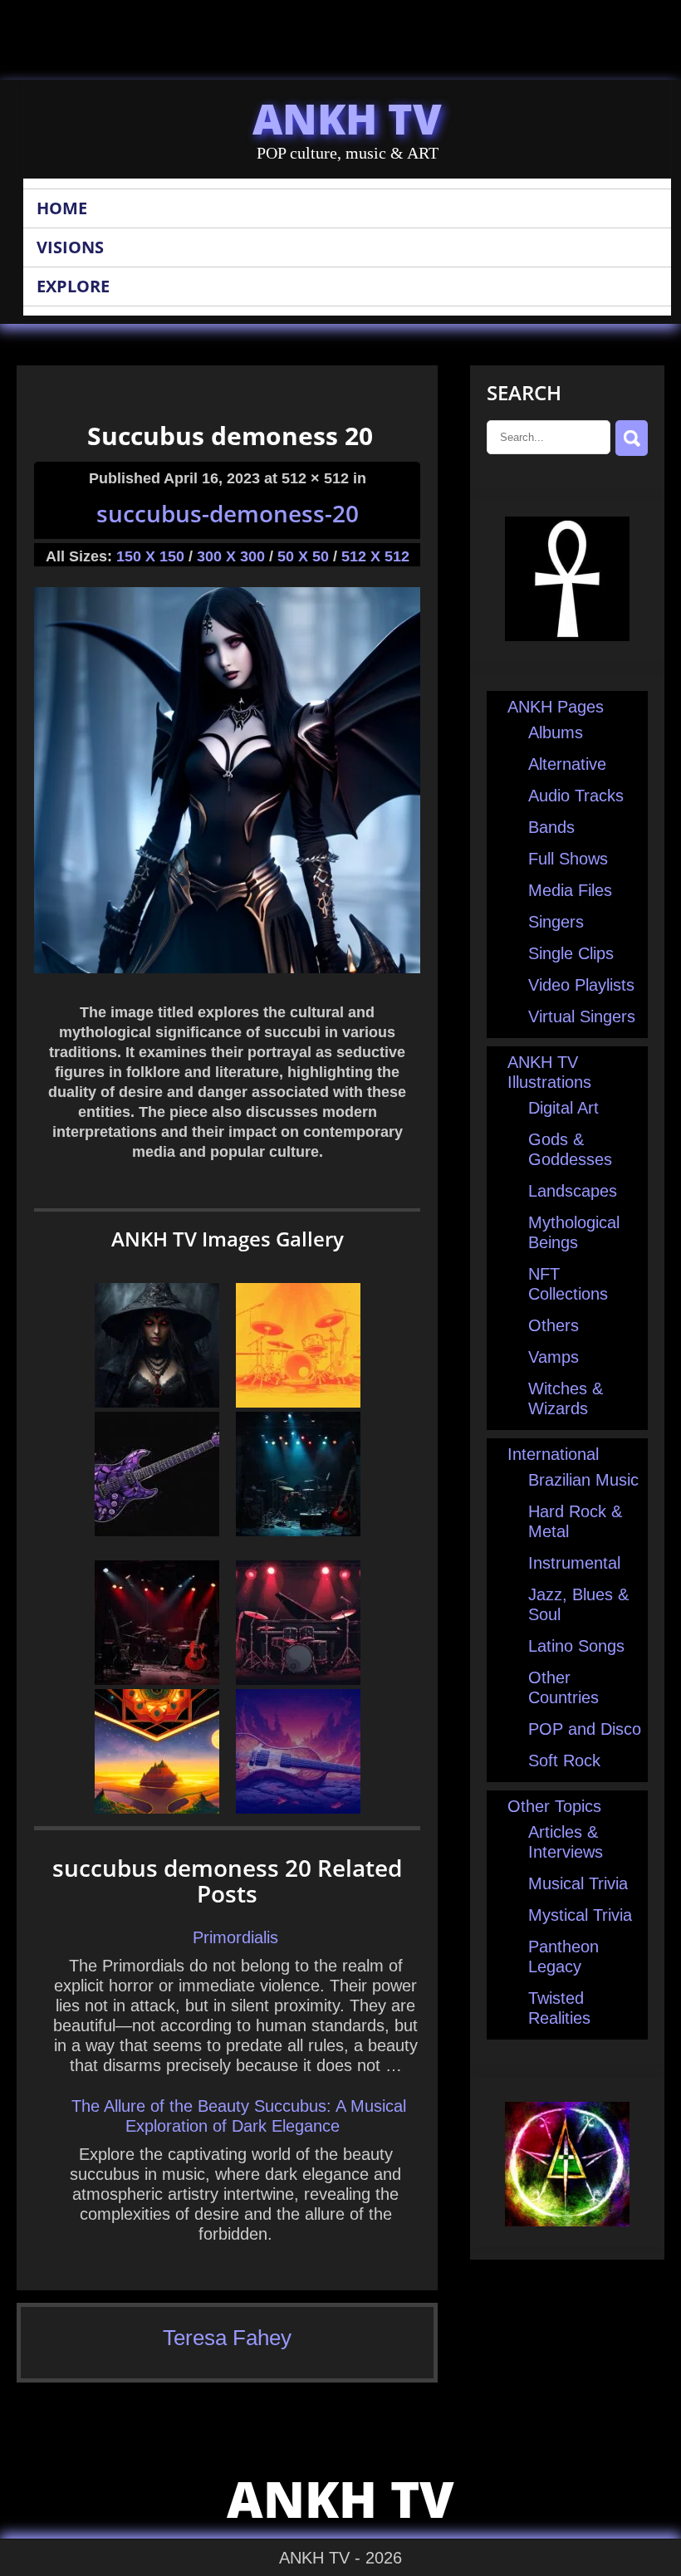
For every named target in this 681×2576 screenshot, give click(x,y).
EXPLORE (73, 286)
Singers (556, 922)
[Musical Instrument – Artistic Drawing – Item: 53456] (298, 1402)
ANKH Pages (556, 707)
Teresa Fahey (227, 2338)
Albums (556, 732)
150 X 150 (150, 556)
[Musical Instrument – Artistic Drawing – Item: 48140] (298, 1679)
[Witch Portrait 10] (157, 1402)
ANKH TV (347, 119)
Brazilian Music (583, 1480)
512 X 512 (375, 556)
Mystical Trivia (580, 1915)
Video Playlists (581, 985)
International (553, 1454)
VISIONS (70, 247)
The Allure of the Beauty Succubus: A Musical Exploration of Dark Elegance (239, 2116)
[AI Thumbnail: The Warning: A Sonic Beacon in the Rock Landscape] (298, 1530)
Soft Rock (564, 1761)
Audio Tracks (576, 796)
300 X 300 (231, 556)
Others (554, 1325)
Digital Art (563, 1108)
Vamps (554, 1357)
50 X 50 (303, 556)
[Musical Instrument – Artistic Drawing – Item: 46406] (298, 1808)
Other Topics (554, 1806)
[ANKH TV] (567, 635)
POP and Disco (585, 1729)
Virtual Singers (582, 1016)
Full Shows (568, 859)
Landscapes (573, 1191)
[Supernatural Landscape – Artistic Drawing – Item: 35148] (157, 1808)
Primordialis (235, 1937)
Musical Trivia (578, 1883)
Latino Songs (576, 1646)
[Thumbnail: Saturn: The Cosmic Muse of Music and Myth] (157, 1679)
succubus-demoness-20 (228, 513)
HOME (62, 208)
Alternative (567, 764)
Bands (551, 827)
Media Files (570, 890)
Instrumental (574, 1563)
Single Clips (571, 953)
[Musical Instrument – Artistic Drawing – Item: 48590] (157, 1530)
